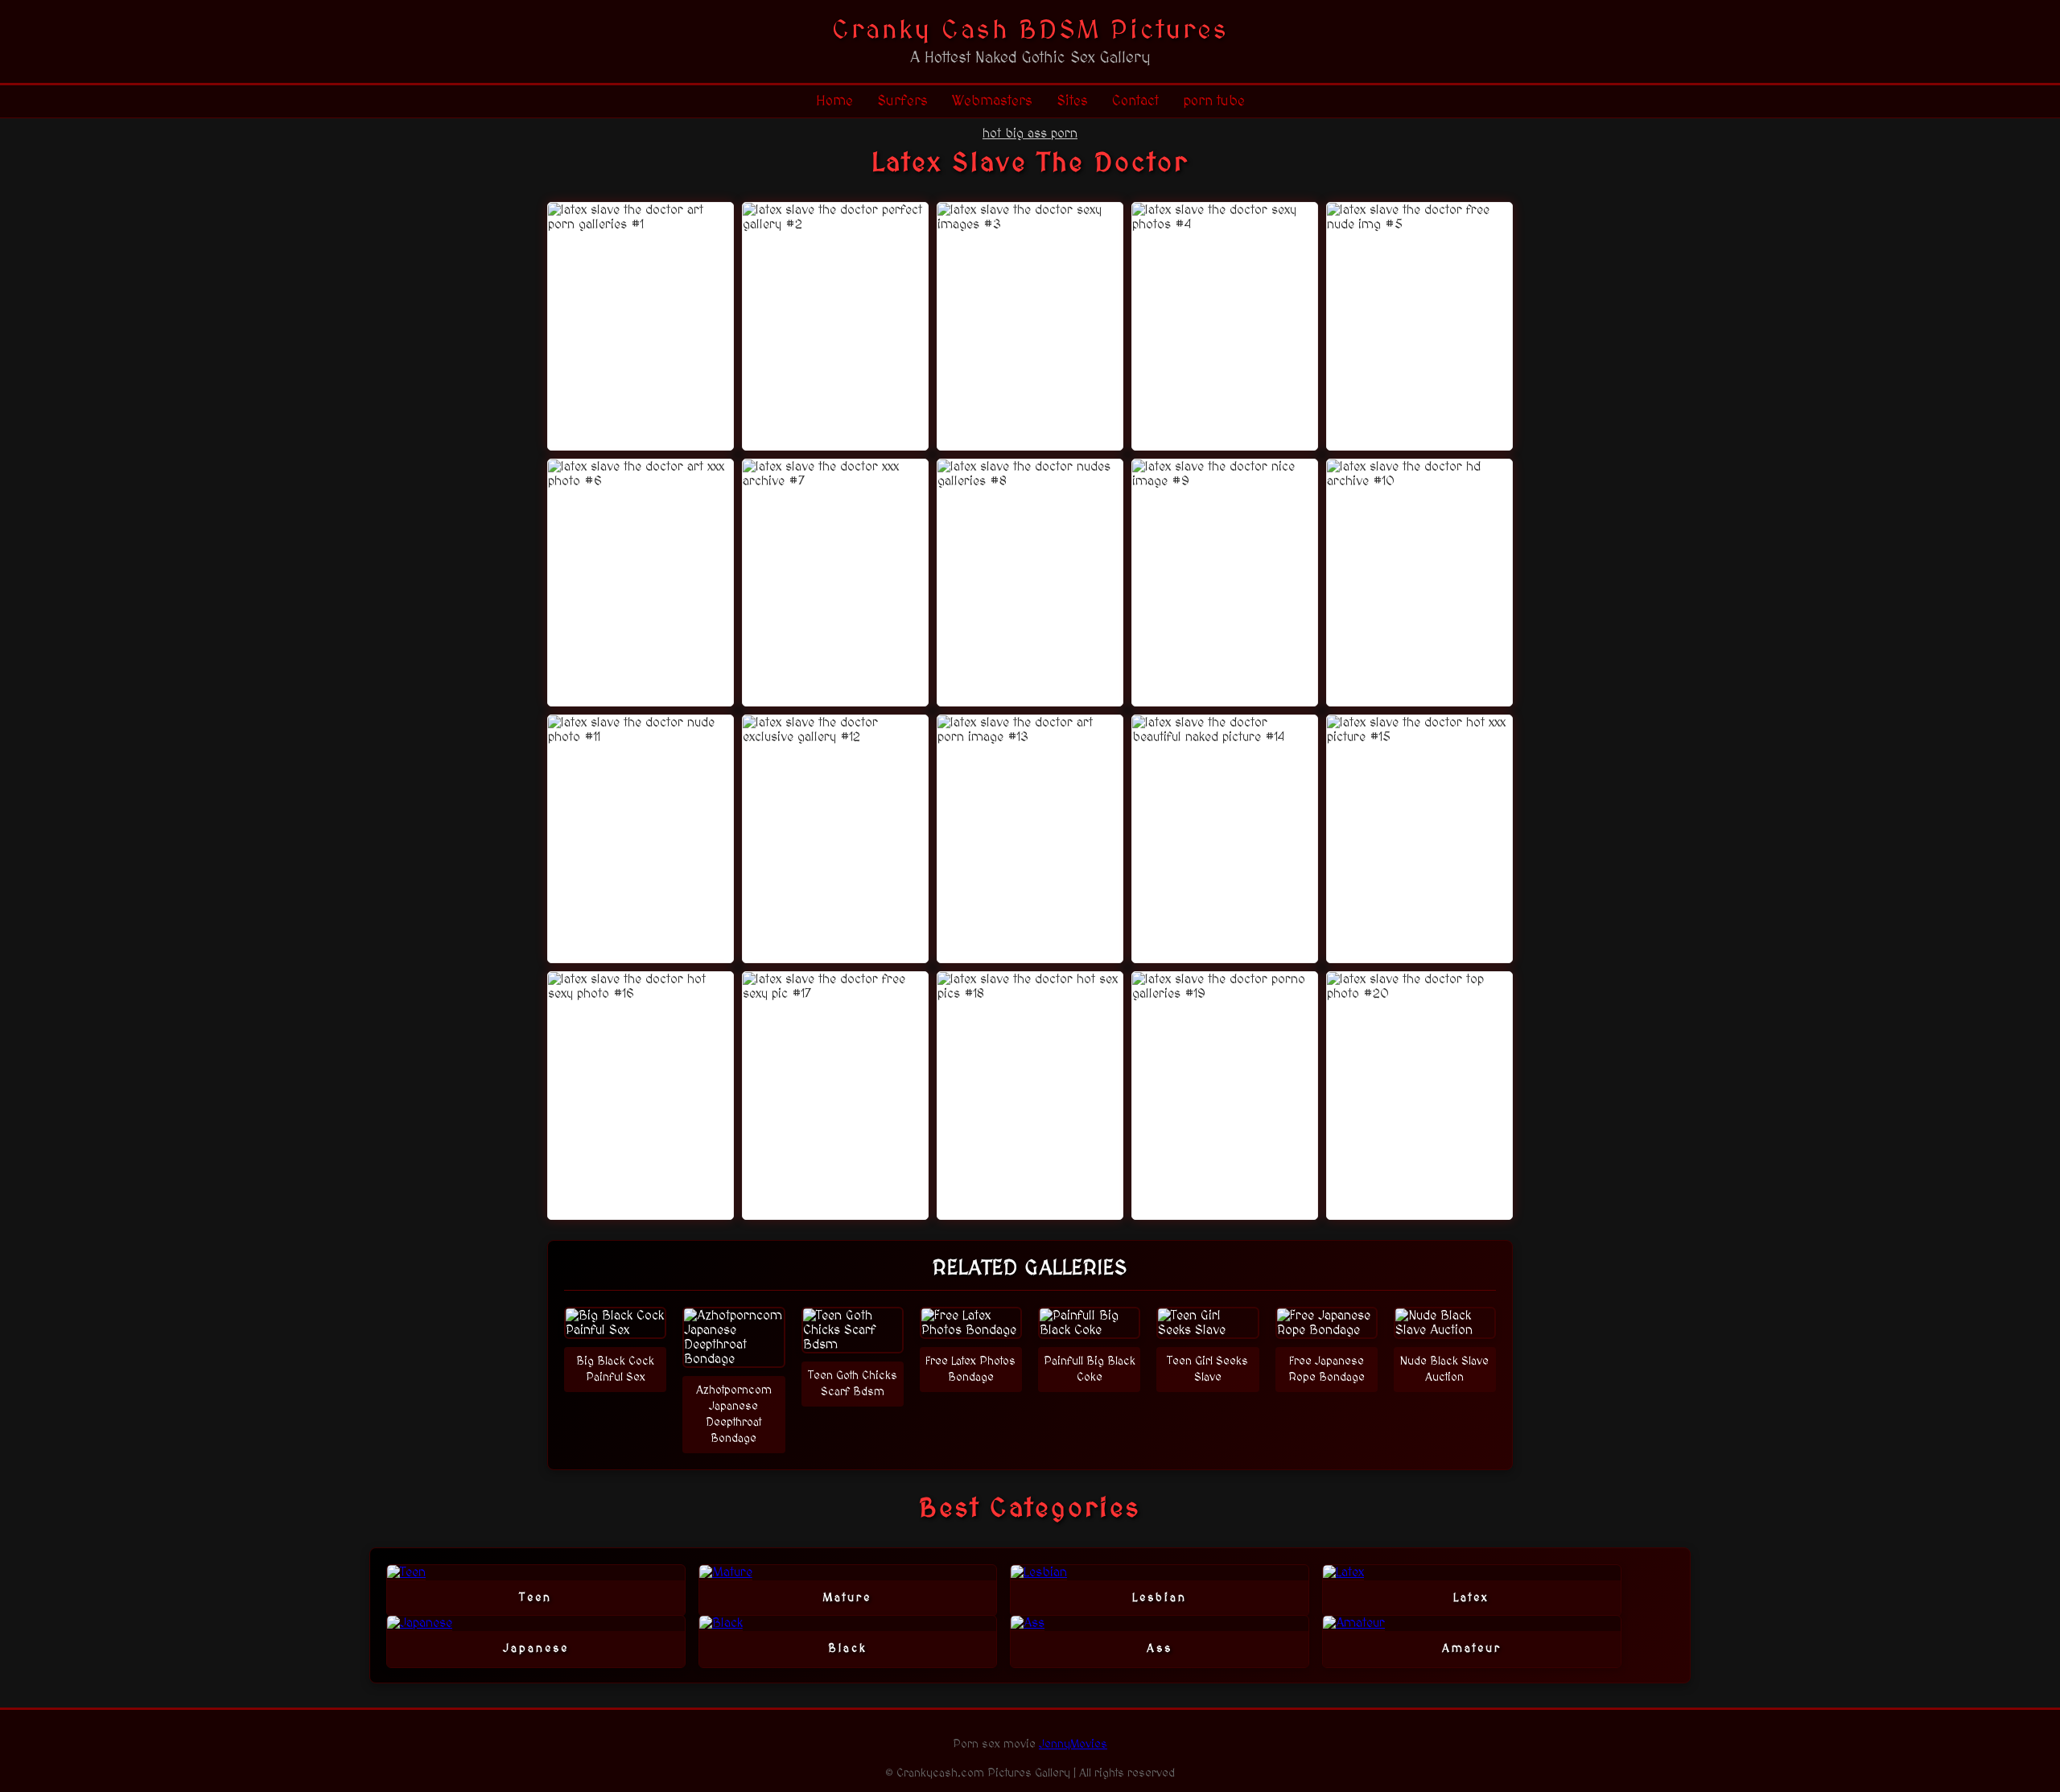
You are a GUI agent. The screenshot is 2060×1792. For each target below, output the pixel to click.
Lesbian (1160, 1598)
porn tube (1214, 101)
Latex (1471, 1598)
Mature (847, 1598)
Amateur (1472, 1649)
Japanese (536, 1649)
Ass (1160, 1649)
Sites (1072, 101)
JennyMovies (1073, 1745)
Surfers (902, 101)
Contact (1135, 101)
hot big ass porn (1030, 134)
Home (834, 101)
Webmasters (992, 101)
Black (848, 1649)
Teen (536, 1598)
